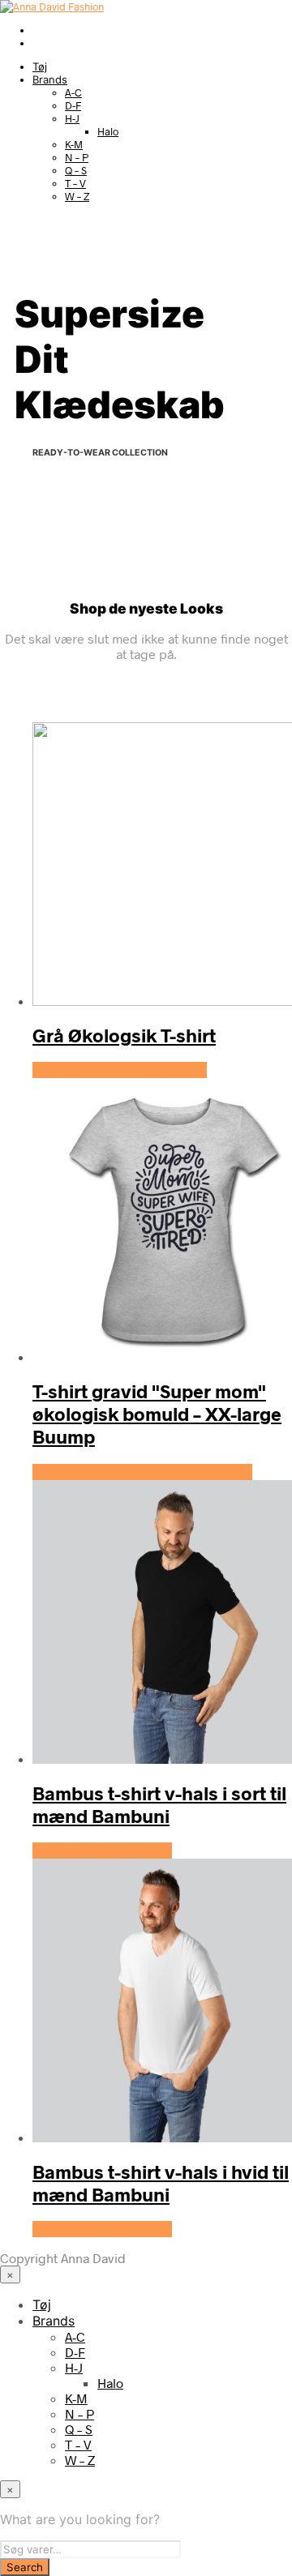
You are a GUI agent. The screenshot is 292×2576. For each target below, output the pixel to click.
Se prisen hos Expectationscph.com (142, 1472)
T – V (75, 183)
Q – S (76, 170)
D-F (73, 105)
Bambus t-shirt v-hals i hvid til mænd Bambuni (161, 2183)
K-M (74, 144)
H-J (72, 118)
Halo (108, 131)
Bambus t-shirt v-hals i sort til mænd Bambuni (159, 1804)
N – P (77, 157)
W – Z (77, 196)
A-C (73, 92)
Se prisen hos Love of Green (120, 1070)
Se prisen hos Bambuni (102, 1851)
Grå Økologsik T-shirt (124, 1035)
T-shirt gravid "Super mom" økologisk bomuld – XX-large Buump (157, 1414)
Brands (50, 79)
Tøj (40, 66)
